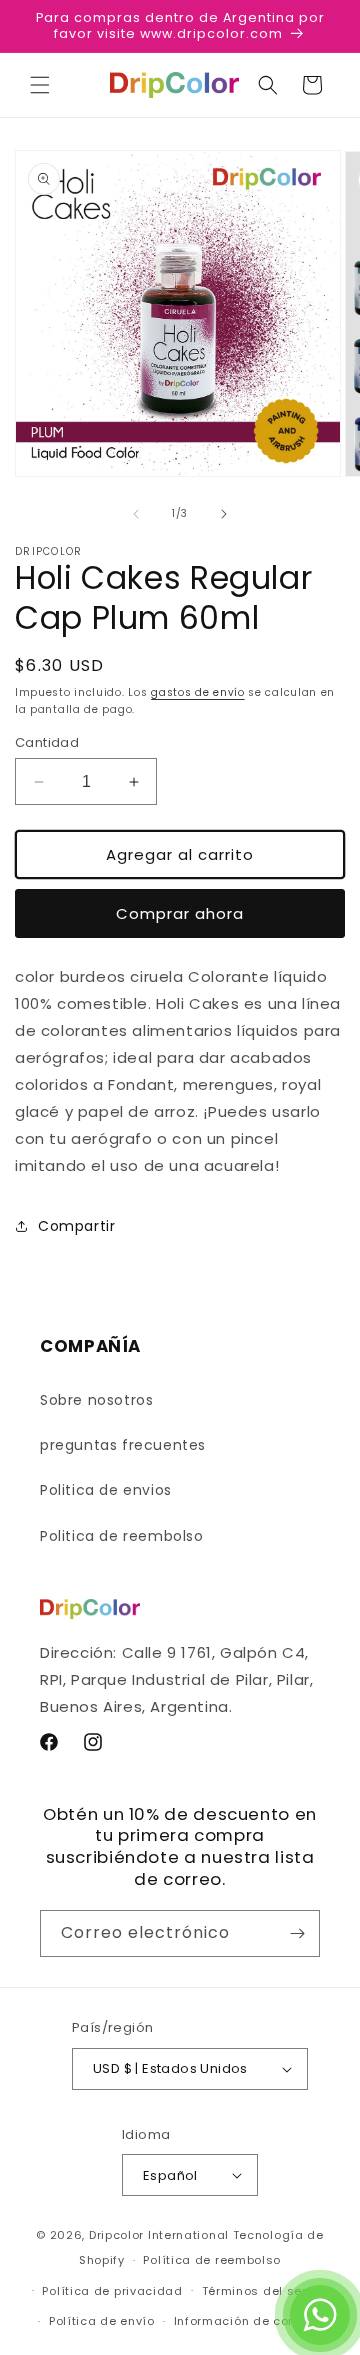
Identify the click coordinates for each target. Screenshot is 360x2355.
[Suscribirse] (297, 1933)
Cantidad (47, 742)
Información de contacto (252, 2321)
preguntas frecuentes (123, 1445)
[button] (40, 85)
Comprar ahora (180, 913)
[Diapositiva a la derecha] (224, 514)
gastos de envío (198, 692)
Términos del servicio (269, 2291)
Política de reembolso (212, 2260)
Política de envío (102, 2321)
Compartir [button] (76, 1226)
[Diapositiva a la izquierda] (136, 514)
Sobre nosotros (96, 1400)
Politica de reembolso (122, 1536)
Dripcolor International (159, 2235)
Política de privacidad (112, 2291)
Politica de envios (106, 1490)
